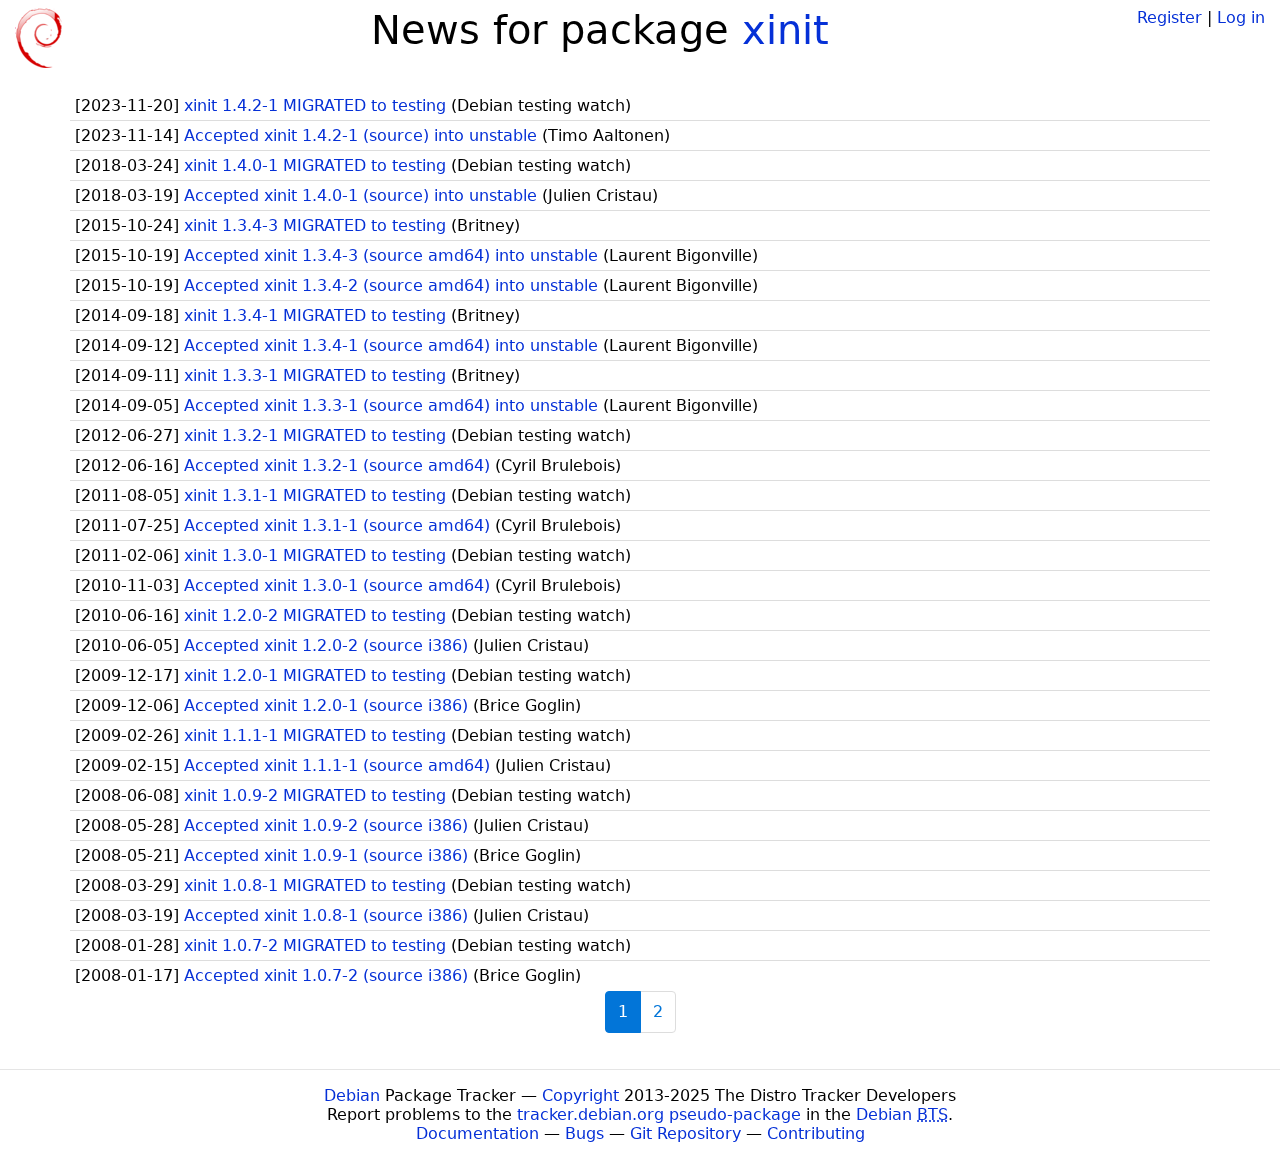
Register (1169, 17)
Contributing (816, 1133)
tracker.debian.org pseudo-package (659, 1114)
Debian (352, 1095)
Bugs (584, 1133)
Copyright (580, 1095)
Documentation (477, 1133)
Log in (1241, 17)
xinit (785, 30)
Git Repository (685, 1133)
